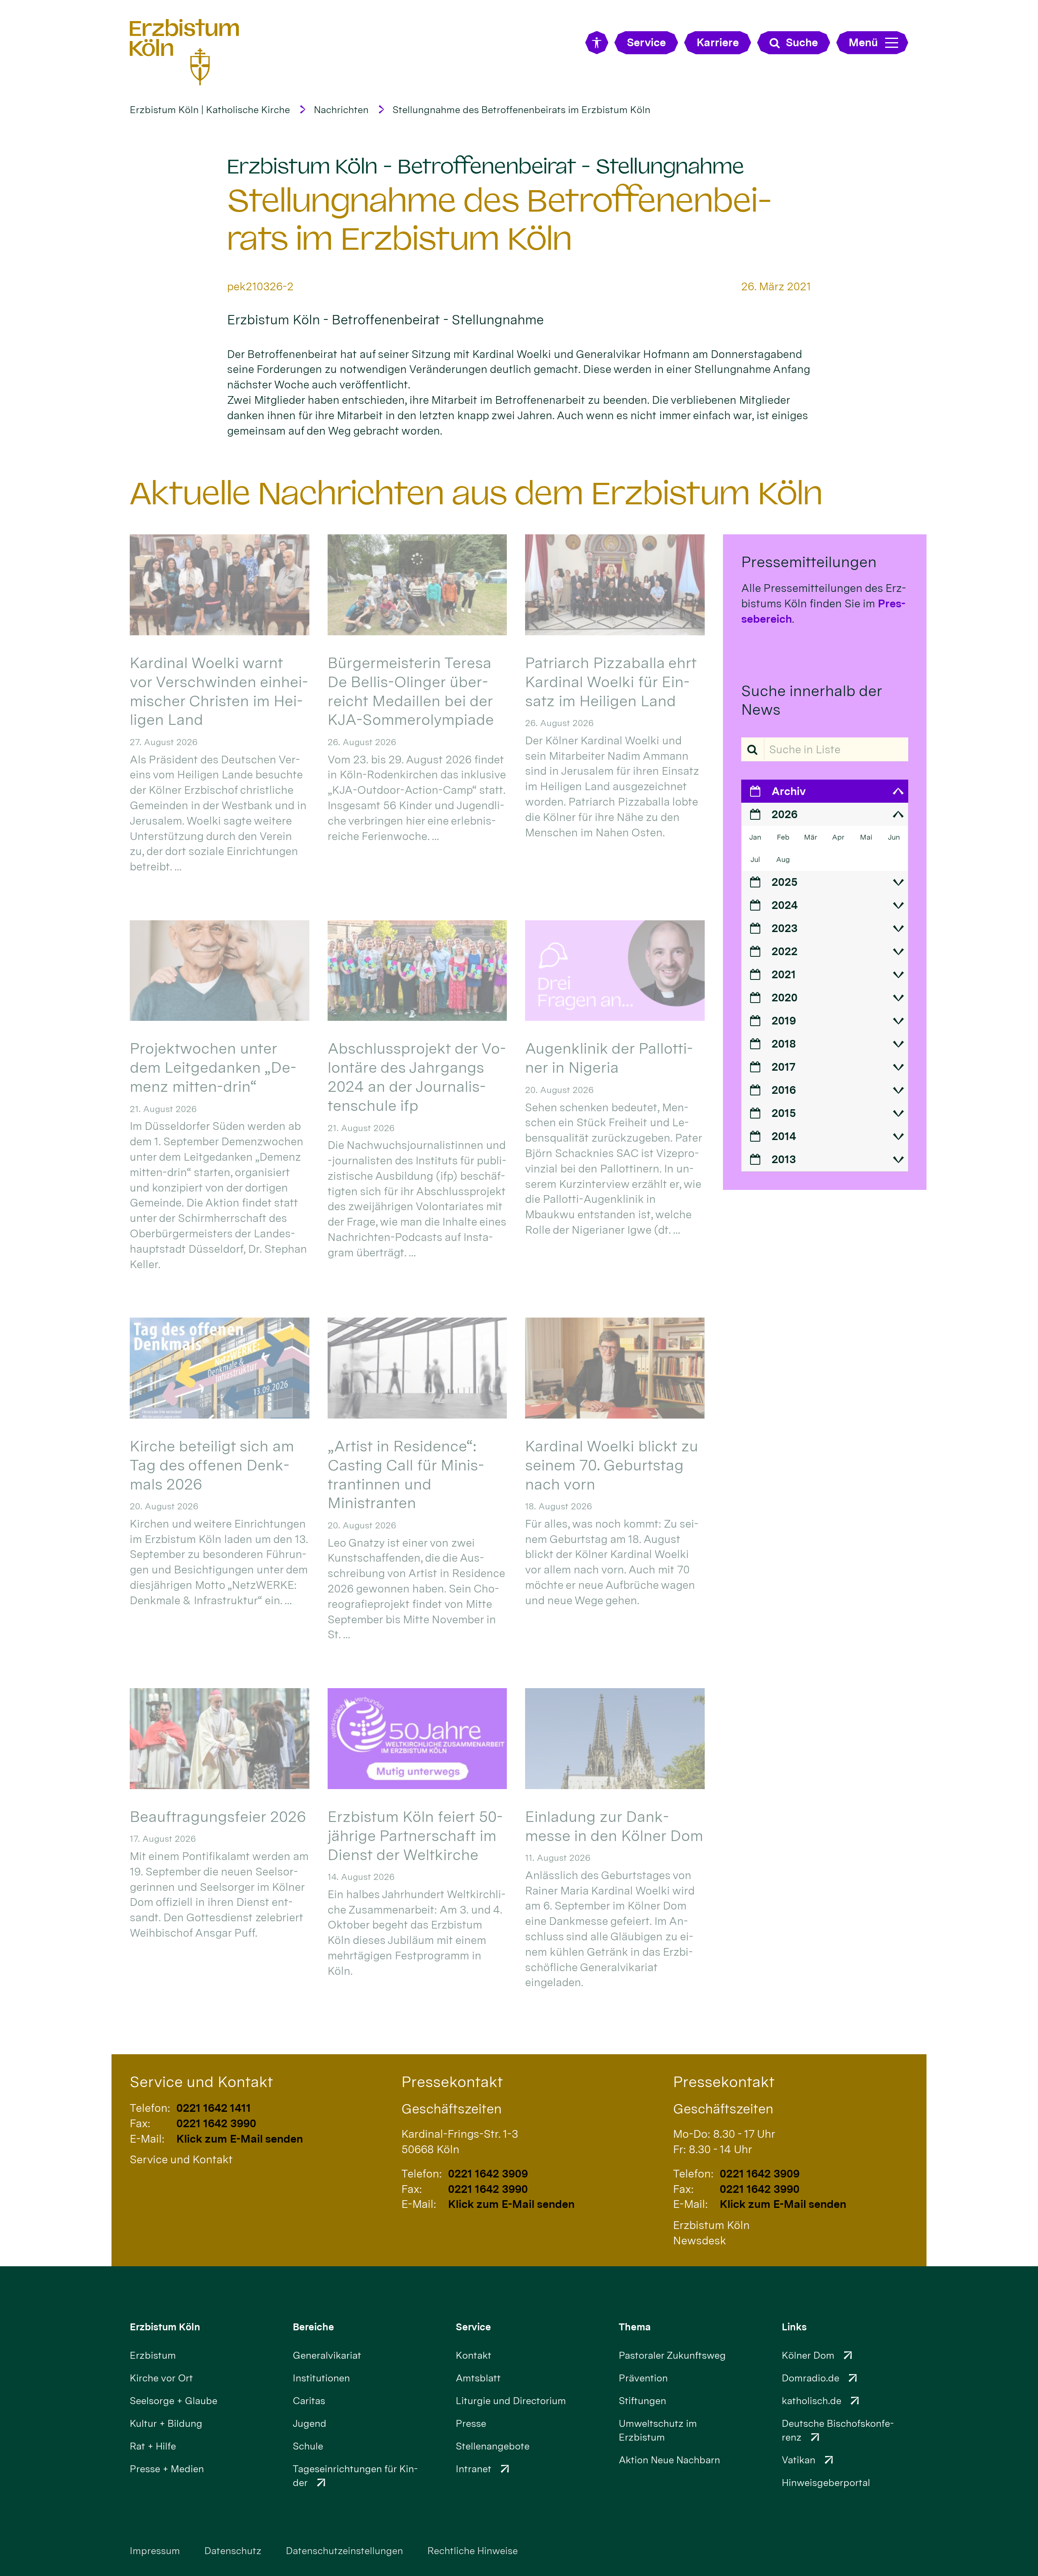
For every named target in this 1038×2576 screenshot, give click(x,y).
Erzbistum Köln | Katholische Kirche (210, 110)
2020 (785, 998)
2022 (785, 951)
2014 (784, 1136)
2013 (784, 1159)
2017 (784, 1067)
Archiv (789, 791)
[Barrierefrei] (597, 43)
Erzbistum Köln (165, 2327)
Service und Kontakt (201, 2082)
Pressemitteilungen (809, 562)
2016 (784, 1090)
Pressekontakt (452, 2082)
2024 (785, 905)
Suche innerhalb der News (812, 700)
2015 (784, 1113)
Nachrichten (341, 110)
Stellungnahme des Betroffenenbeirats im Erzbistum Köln (521, 110)
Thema (635, 2327)
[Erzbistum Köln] (184, 52)
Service (473, 2327)
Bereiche (313, 2327)
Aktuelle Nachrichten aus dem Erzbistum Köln (476, 493)
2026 (785, 814)
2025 (785, 882)
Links (794, 2327)
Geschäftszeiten (451, 2109)
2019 (784, 1021)
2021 (784, 974)
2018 (784, 1044)
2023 (785, 928)
